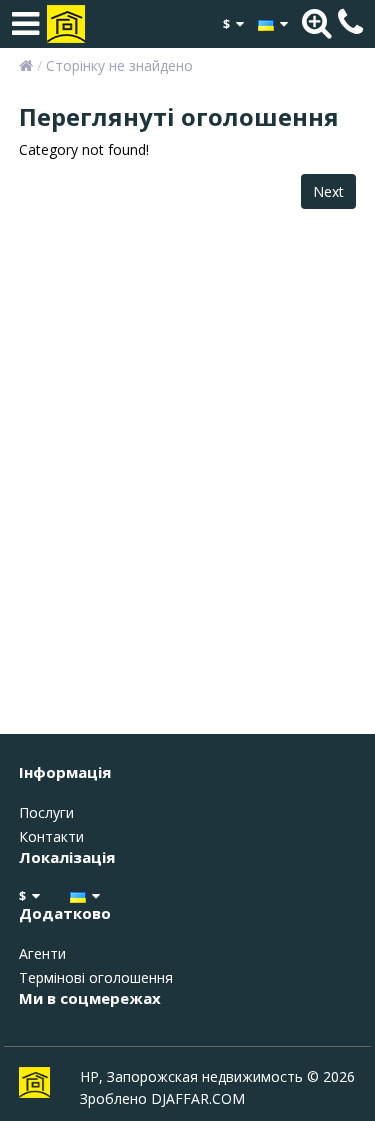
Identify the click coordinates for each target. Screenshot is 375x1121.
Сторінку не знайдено (119, 65)
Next (328, 191)
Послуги (46, 812)
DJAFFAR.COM (198, 1098)
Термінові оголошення (96, 977)
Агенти (42, 953)
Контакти (51, 836)
